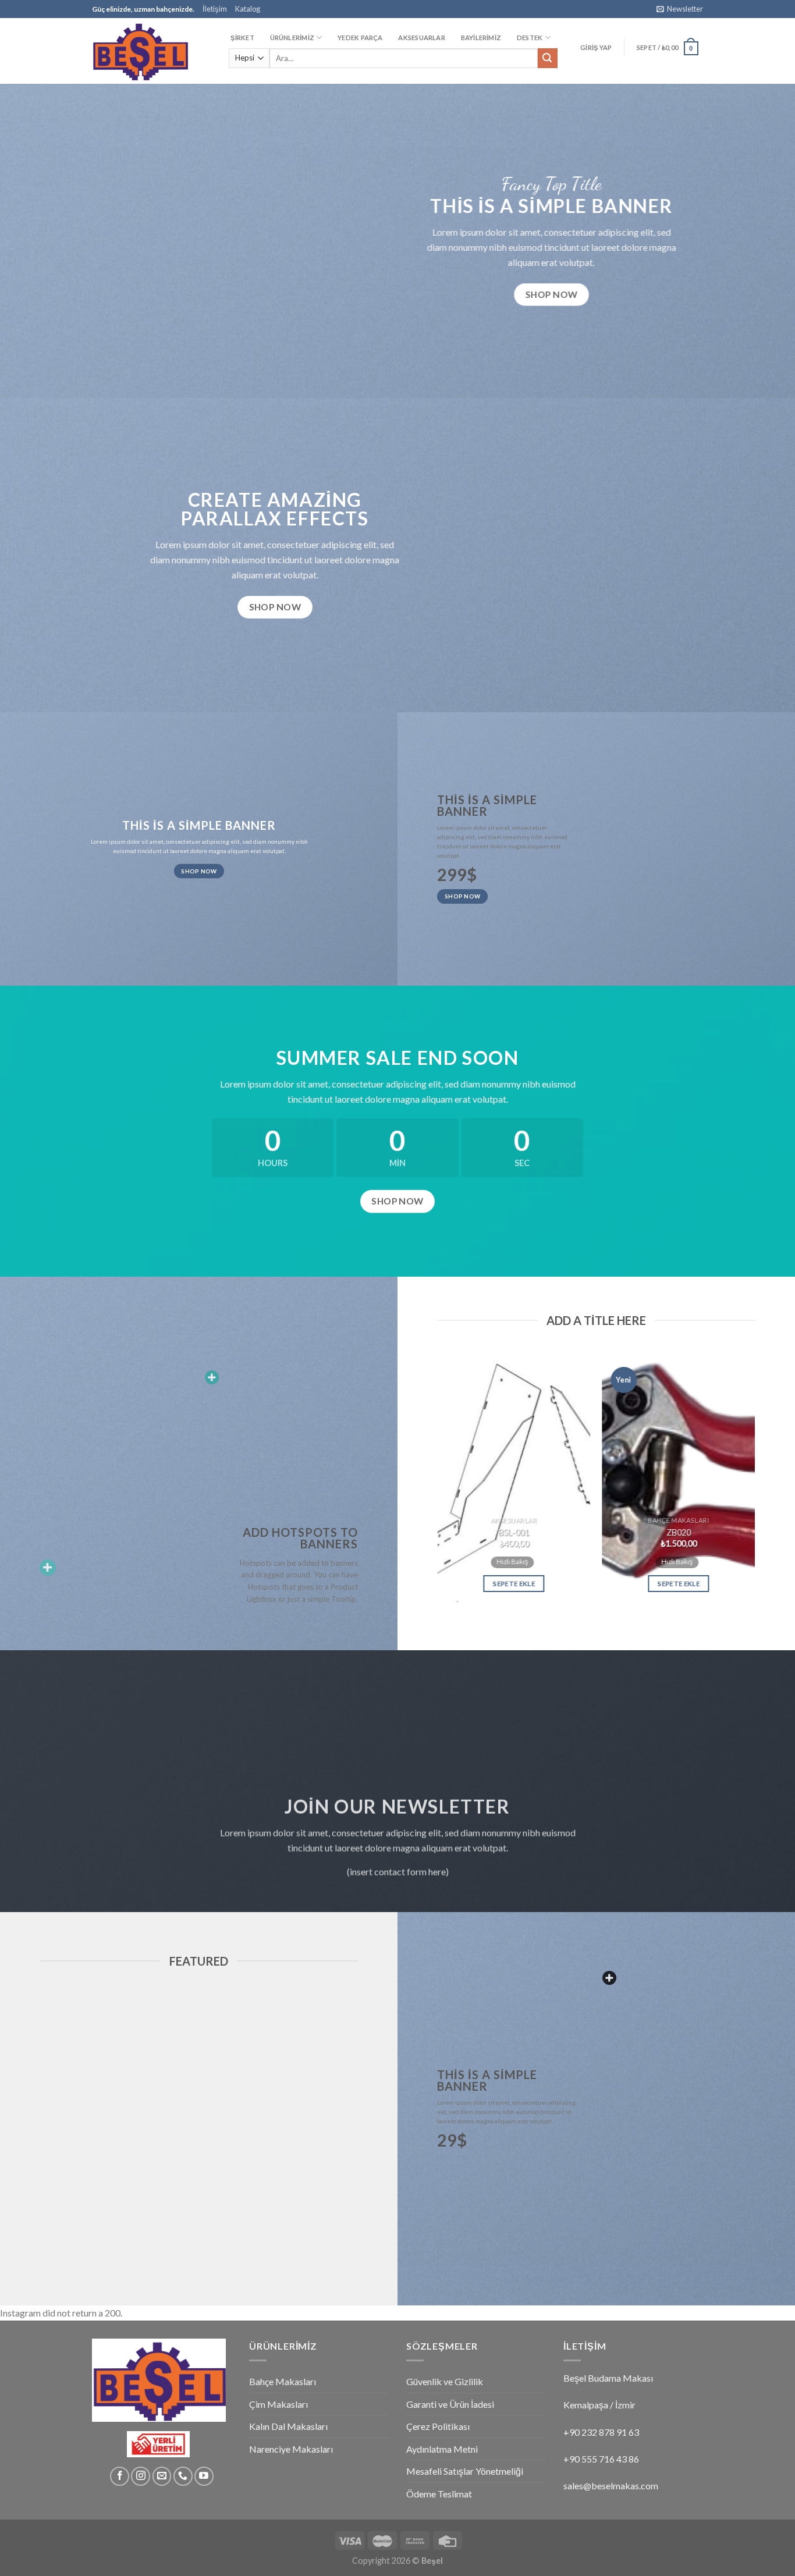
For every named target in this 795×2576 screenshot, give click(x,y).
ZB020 (679, 1532)
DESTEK (530, 38)
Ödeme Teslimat (439, 2494)
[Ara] (548, 58)
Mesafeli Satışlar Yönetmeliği (465, 2471)
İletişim (215, 9)
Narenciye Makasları (291, 2449)
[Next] (761, 1482)
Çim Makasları (278, 2404)
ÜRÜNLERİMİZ (292, 38)
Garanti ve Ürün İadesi (450, 2404)
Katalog (248, 9)
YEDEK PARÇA (360, 38)
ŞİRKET (242, 38)
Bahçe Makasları (283, 2381)
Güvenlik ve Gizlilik (445, 2381)
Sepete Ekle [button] (514, 1584)
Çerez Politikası (438, 2426)
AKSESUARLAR (421, 38)
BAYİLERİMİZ (481, 38)
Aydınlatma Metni (442, 2449)
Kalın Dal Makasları (288, 2426)
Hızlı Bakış (512, 1561)
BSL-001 (514, 1532)
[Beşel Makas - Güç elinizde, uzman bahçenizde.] (150, 51)
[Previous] (431, 1482)
